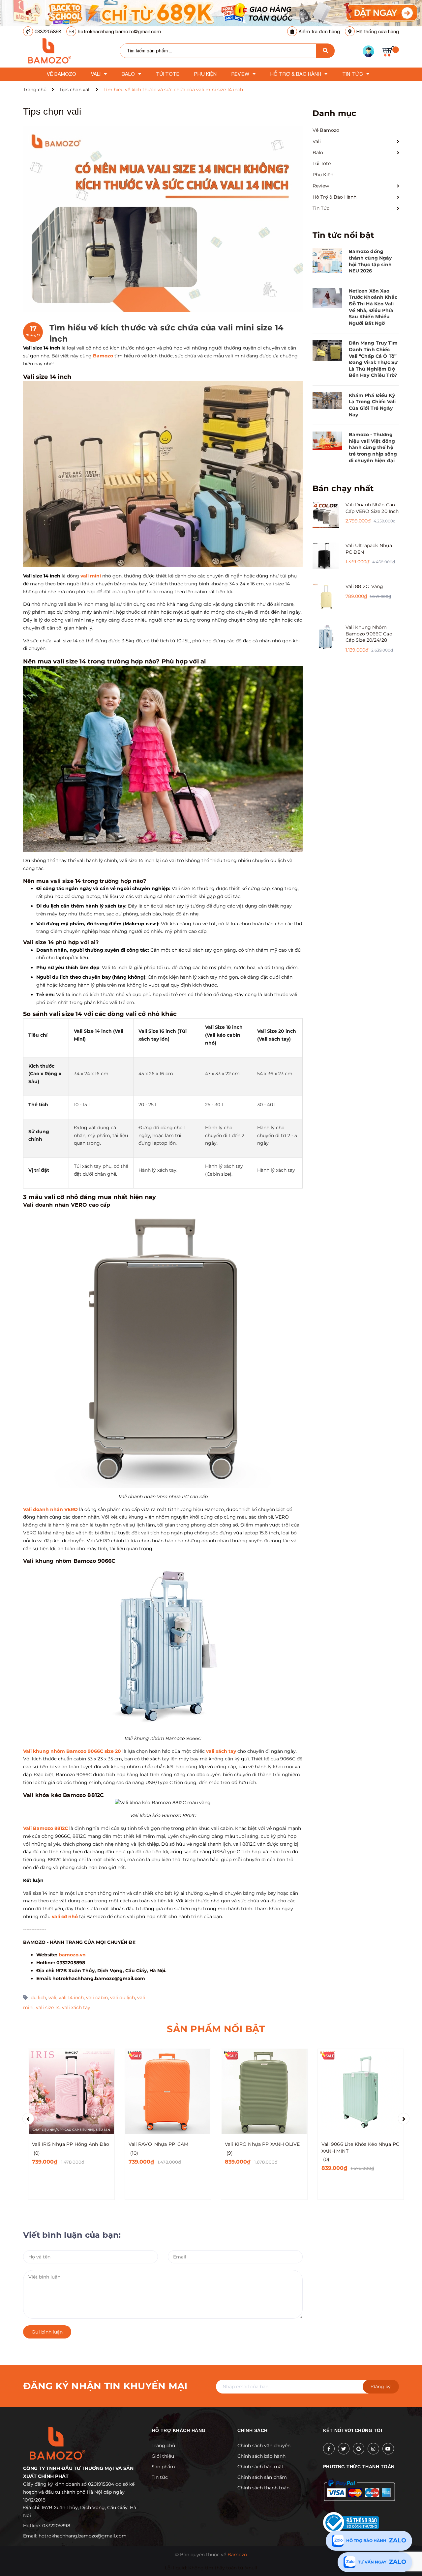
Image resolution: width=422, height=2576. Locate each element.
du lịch (38, 1998)
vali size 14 (48, 2007)
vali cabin (97, 1998)
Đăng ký (381, 2387)
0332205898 (48, 31)
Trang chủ (163, 2446)
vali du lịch (122, 1998)
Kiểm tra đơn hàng (319, 31)
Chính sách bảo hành (261, 2456)
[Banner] (211, 13)
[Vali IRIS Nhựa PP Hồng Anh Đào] (71, 2092)
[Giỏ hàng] (391, 51)
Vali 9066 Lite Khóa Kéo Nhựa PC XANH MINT (360, 2148)
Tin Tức (321, 208)
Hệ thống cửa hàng (378, 31)
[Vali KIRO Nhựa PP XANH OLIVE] (264, 2092)
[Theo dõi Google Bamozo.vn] (359, 2449)
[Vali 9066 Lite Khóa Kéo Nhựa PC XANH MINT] (361, 2092)
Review (321, 186)
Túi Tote (322, 163)
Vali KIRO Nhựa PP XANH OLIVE (262, 2144)
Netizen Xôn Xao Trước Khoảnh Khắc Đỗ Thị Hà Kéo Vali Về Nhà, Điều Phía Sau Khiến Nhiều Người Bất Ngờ (373, 307)
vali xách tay (76, 2007)
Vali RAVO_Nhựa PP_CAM (159, 2144)
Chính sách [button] (253, 2430)
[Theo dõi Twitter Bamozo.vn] (344, 2449)
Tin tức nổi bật (343, 235)
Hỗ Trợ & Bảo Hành (334, 197)
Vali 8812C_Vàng (364, 586)
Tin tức (160, 2477)
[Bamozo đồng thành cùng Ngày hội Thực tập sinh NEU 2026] (327, 261)
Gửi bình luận (47, 2332)
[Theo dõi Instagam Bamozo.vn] (373, 2449)
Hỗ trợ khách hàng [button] (179, 2430)
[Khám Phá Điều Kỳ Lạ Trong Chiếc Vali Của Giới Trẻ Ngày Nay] (327, 401)
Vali (317, 141)
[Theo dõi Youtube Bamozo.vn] (388, 2449)
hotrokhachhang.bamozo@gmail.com (119, 31)
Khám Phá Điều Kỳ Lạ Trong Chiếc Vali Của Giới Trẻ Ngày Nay (372, 405)
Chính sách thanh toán (263, 2488)
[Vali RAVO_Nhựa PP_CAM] (168, 2092)
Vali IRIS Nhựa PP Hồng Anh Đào (71, 2144)
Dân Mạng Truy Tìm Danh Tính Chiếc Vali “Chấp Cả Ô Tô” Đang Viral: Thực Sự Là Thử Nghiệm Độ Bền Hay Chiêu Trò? (373, 359)
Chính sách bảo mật (260, 2467)
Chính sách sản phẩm (262, 2477)
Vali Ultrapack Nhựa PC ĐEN (369, 549)
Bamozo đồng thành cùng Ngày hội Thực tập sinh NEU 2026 (370, 261)
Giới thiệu (163, 2456)
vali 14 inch (71, 1998)
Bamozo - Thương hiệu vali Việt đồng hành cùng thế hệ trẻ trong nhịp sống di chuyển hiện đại (373, 447)
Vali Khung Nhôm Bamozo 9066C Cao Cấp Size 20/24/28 (369, 634)
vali (52, 1998)
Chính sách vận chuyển (264, 2446)
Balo (318, 153)
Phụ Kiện (323, 175)
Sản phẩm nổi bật (216, 2029)
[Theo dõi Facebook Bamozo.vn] (329, 2449)
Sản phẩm (163, 2467)
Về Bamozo (326, 130)
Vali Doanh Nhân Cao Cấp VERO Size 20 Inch (372, 508)
